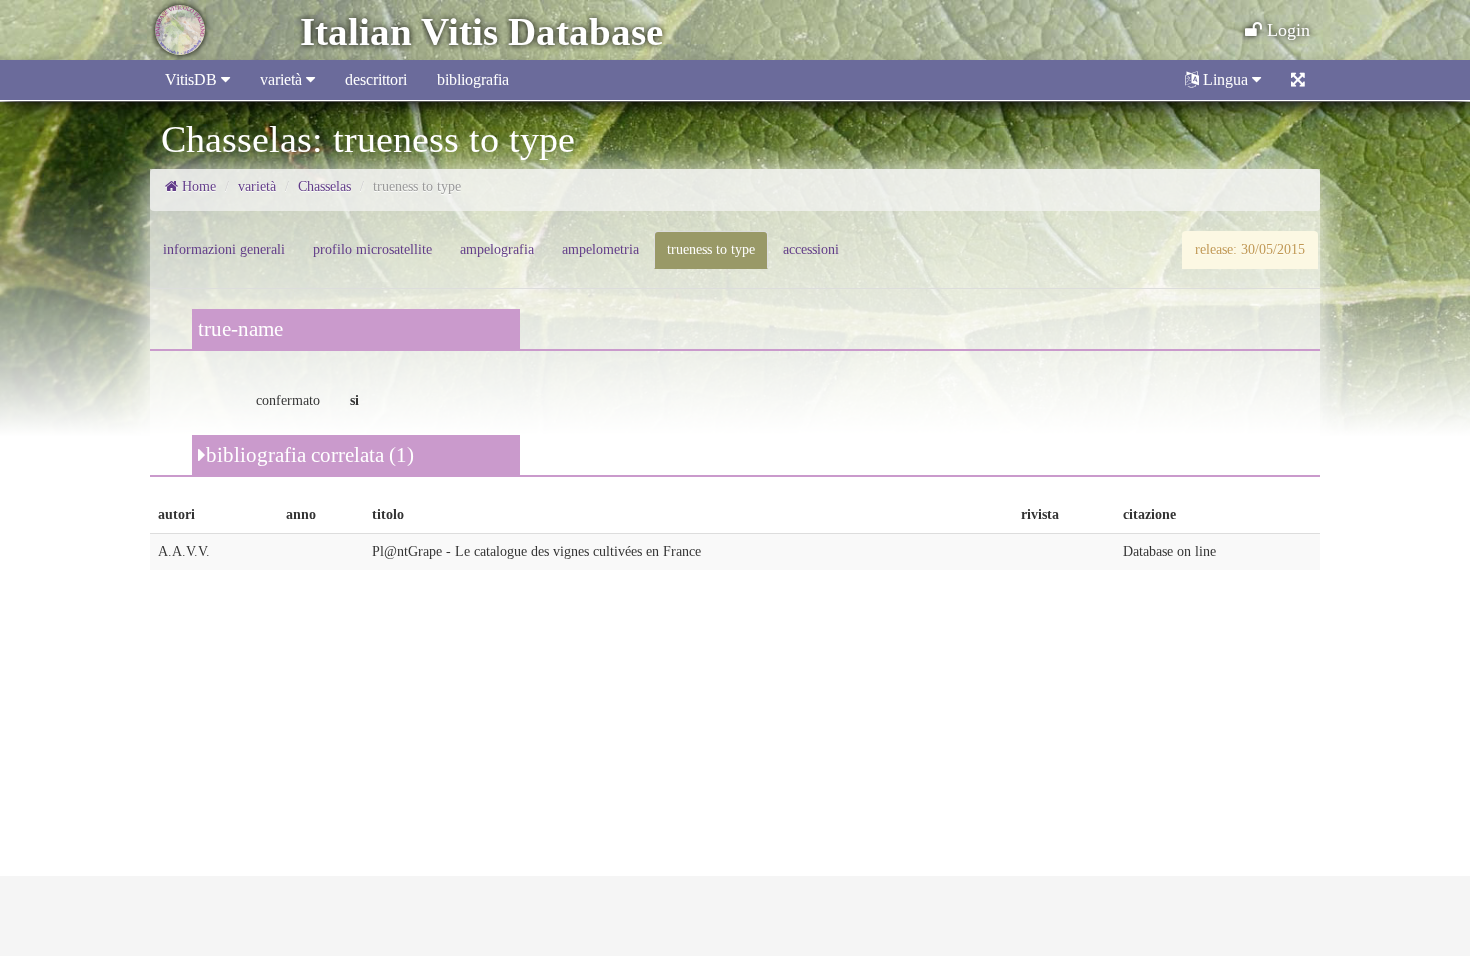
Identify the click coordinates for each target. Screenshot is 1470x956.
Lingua (1225, 79)
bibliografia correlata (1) (310, 455)
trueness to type (711, 249)
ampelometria (600, 249)
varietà (283, 79)
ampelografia (497, 249)
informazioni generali (224, 249)
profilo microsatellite (372, 249)
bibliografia (473, 79)
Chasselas (324, 186)
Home (197, 186)
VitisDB (193, 79)
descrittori (376, 79)
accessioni (811, 249)
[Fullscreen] (1298, 80)
